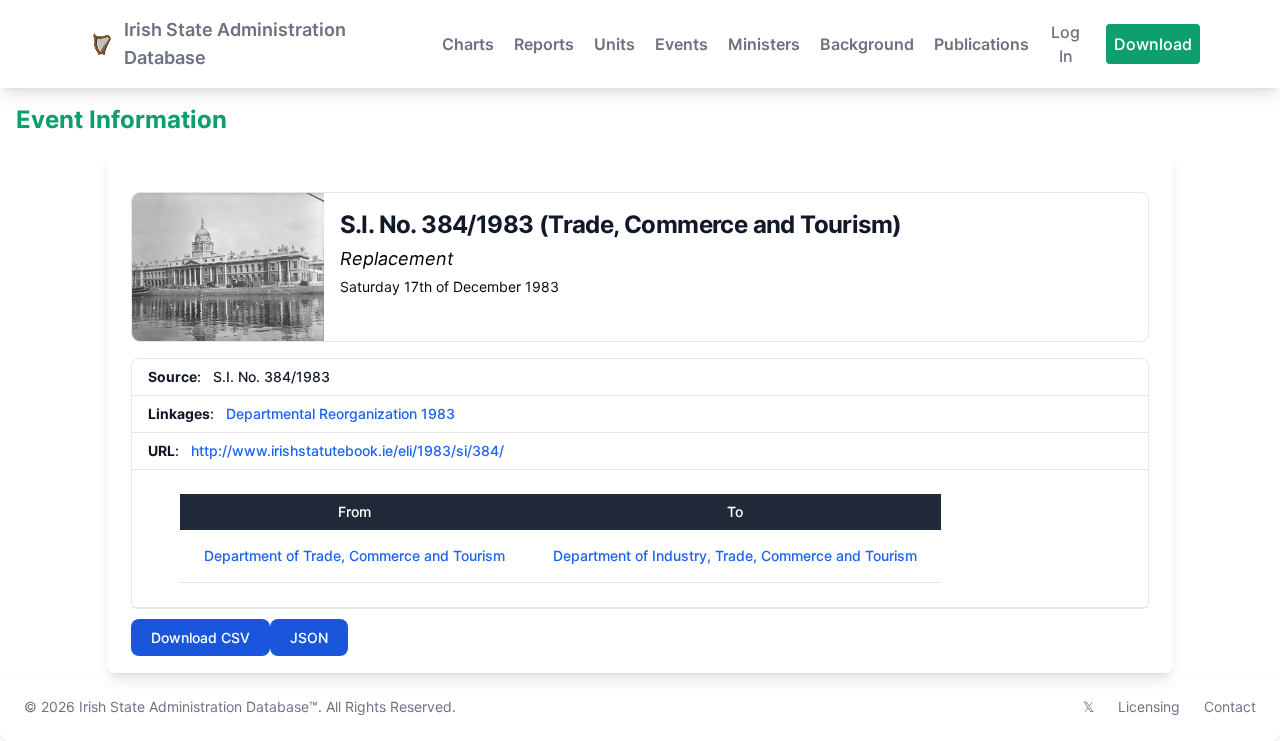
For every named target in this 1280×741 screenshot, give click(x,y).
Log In (1065, 44)
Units (614, 44)
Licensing (1149, 706)
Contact (1230, 706)
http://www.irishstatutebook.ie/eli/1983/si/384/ (347, 450)
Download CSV (200, 637)
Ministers (764, 44)
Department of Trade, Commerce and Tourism (354, 555)
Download (1153, 44)
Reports (544, 44)
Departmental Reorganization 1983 (340, 413)
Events (681, 44)
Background (867, 44)
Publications (981, 44)
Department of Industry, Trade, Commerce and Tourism (735, 555)
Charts (468, 44)
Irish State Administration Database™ (198, 706)
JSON (309, 637)
